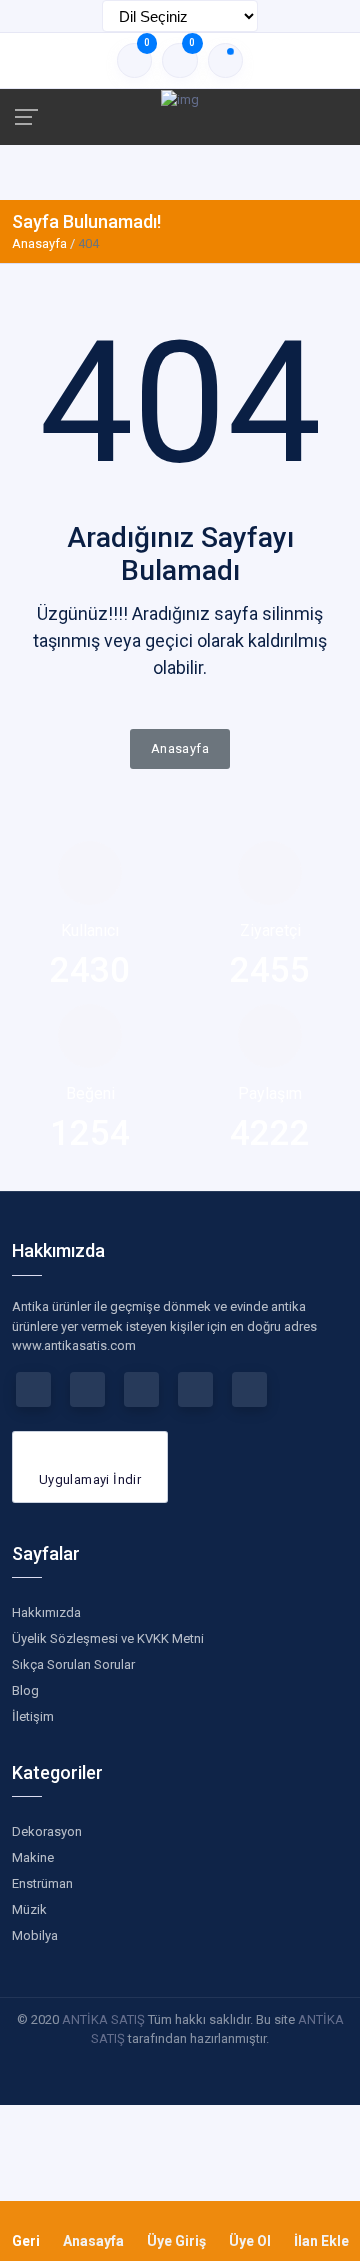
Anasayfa (39, 243)
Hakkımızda (46, 1612)
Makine (33, 1857)
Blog (25, 1690)
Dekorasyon (47, 1831)
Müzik (29, 1909)
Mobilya (35, 1935)
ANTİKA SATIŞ (103, 2019)
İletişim (33, 1716)
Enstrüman (42, 1883)
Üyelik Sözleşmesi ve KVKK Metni (108, 1638)
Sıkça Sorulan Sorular (73, 1664)
